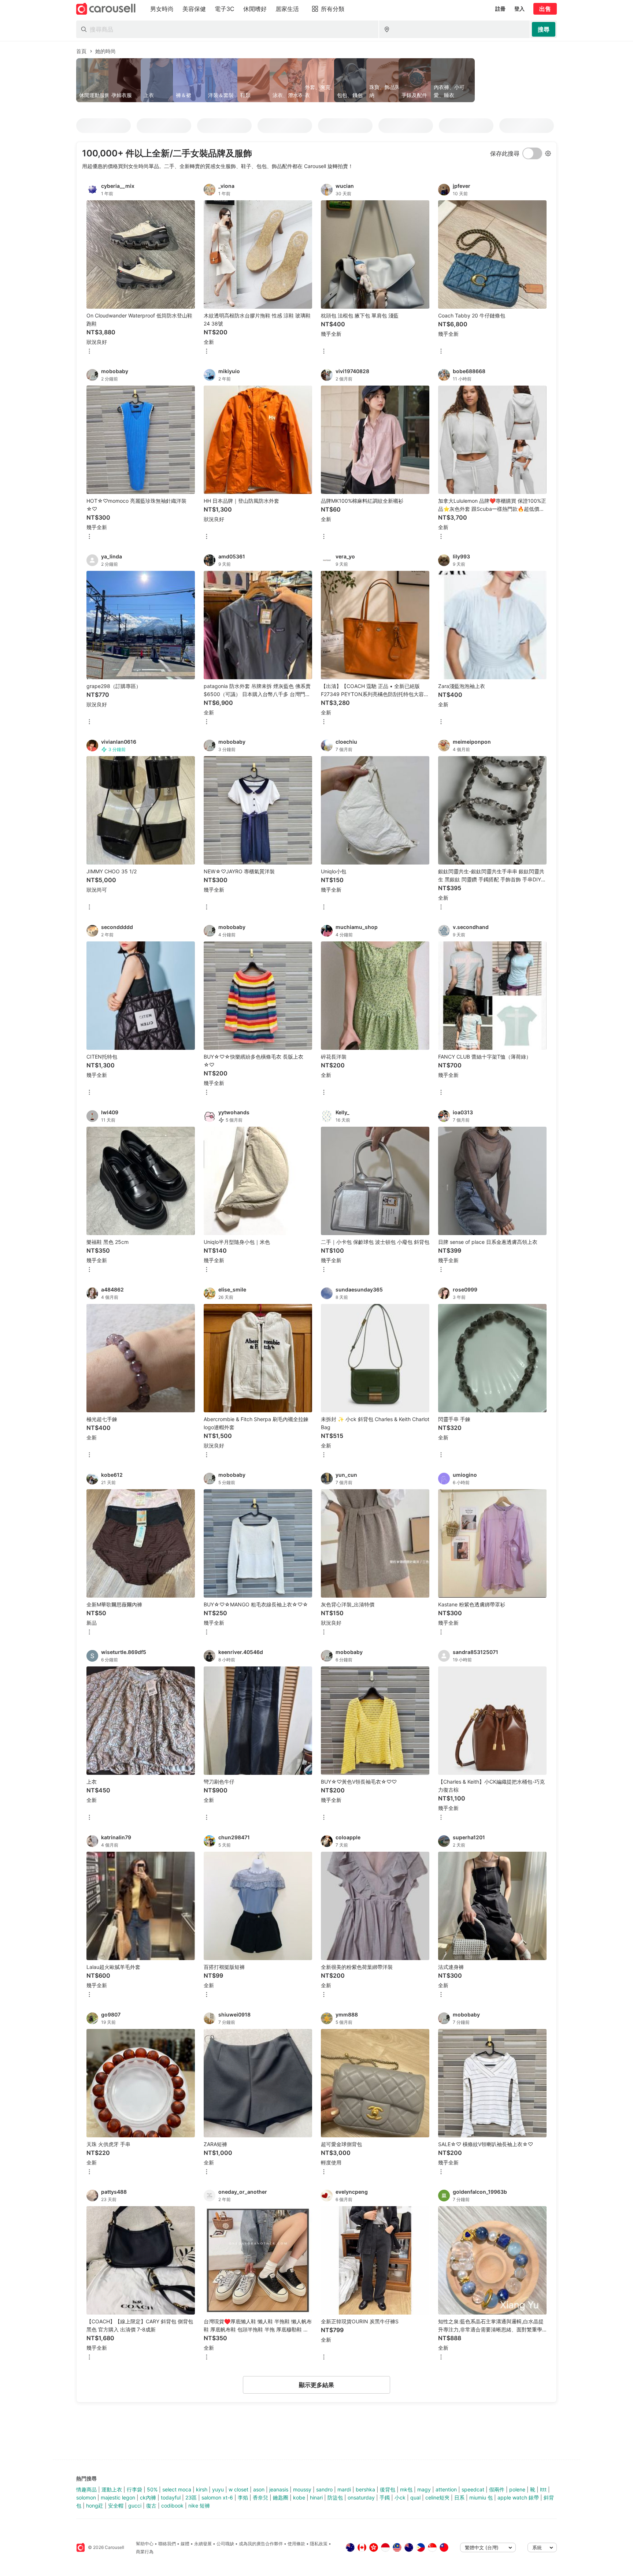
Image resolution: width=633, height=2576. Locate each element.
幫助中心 (145, 2544)
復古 (151, 2506)
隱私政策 (319, 2544)
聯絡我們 (167, 2544)
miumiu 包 (481, 2497)
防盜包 (335, 2497)
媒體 (185, 2544)
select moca (177, 2489)
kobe (299, 2497)
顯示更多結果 (316, 2385)
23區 (191, 2497)
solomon (86, 2497)
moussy (302, 2489)
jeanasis (279, 2489)
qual (415, 2497)
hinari (316, 2497)
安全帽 (116, 2506)
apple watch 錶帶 (518, 2497)
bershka (365, 2489)
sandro (324, 2489)
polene (517, 2489)
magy (424, 2489)
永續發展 (203, 2544)
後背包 (388, 2489)
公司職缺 (225, 2544)
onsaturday (361, 2497)
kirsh (202, 2489)
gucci (135, 2506)
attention (446, 2489)
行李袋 (134, 2489)
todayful (171, 2497)
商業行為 (145, 2552)
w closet (238, 2489)
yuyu (218, 2489)
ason (259, 2489)
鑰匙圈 (281, 2497)
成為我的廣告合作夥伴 (261, 2544)
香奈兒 (260, 2497)
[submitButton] (544, 29)
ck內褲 (148, 2497)
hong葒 (95, 2506)
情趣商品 (86, 2489)
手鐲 (385, 2497)
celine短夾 (437, 2497)
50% (152, 2489)
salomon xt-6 (217, 2497)
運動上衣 (112, 2489)
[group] (316, 80)
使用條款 (296, 2544)
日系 (459, 2497)
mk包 (406, 2489)
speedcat (473, 2489)
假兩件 (497, 2489)
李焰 (243, 2497)
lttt (543, 2489)
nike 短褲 (199, 2506)
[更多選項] (89, 352)
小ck (400, 2497)
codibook (172, 2506)
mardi (344, 2489)
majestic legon (118, 2497)
